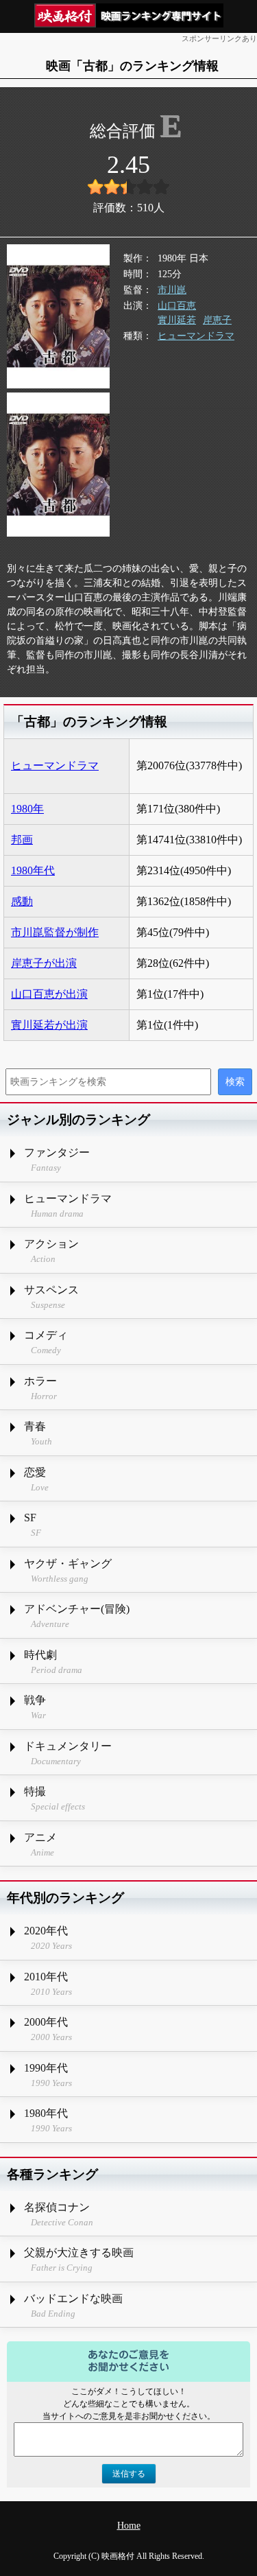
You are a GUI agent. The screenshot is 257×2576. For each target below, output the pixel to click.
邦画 (22, 840)
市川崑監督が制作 (55, 932)
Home (129, 2526)
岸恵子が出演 (44, 963)
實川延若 (177, 320)
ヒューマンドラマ (196, 336)
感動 (22, 901)
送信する (129, 2474)
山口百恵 (177, 306)
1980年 (27, 809)
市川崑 (172, 290)
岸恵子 (217, 320)
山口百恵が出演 (49, 994)
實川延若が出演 (49, 1025)
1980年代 (33, 870)
